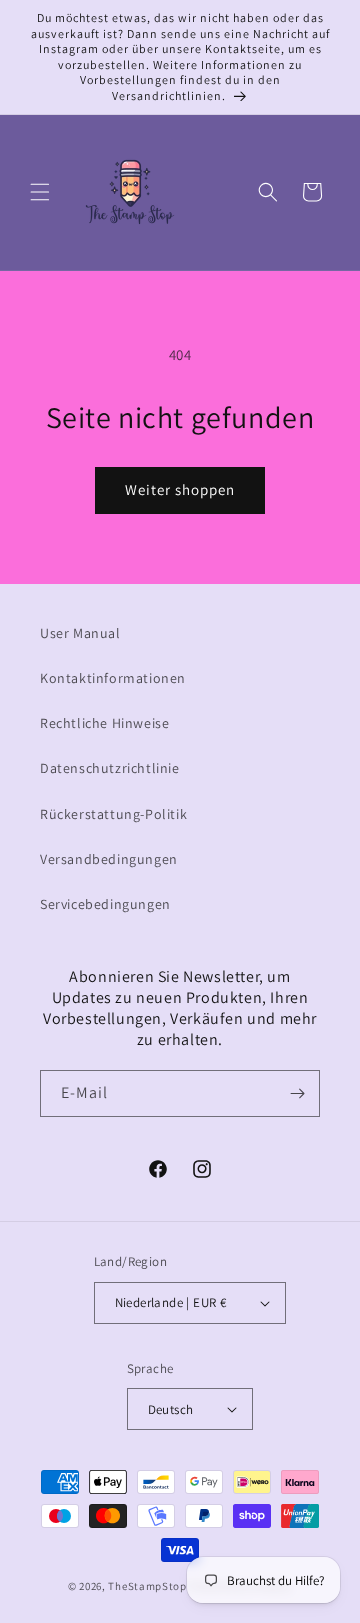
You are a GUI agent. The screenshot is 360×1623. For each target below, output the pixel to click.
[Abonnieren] (297, 1093)
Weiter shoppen (180, 489)
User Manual (80, 633)
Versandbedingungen (109, 859)
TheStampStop (147, 1586)
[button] (40, 192)
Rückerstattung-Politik (113, 814)
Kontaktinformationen (113, 678)
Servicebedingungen (105, 904)
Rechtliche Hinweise (104, 723)
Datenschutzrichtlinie (110, 768)
